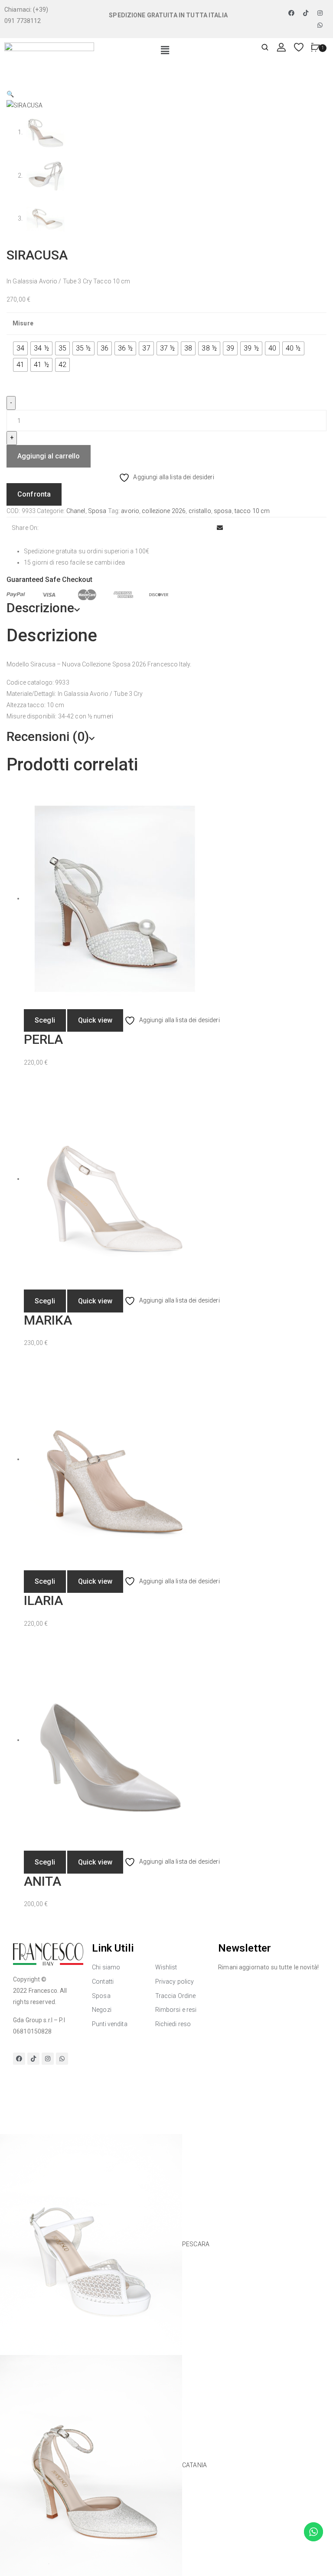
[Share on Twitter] (182, 528)
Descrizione (40, 608)
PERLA (43, 1039)
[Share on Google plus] (205, 528)
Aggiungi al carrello (49, 456)
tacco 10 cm (252, 511)
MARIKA (48, 1320)
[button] (165, 51)
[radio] (20, 348)
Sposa (97, 511)
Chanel (76, 511)
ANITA (42, 1881)
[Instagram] (320, 13)
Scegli (45, 1020)
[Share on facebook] (175, 528)
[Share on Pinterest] (212, 528)
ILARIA (43, 1600)
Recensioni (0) (48, 736)
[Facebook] (291, 13)
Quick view (95, 1020)
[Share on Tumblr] (197, 528)
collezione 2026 (164, 511)
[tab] (166, 608)
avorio (130, 511)
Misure (23, 323)
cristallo (200, 511)
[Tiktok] (306, 13)
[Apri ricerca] (265, 48)
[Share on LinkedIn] (190, 528)
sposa (223, 511)
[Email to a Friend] (220, 528)
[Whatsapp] (320, 25)
